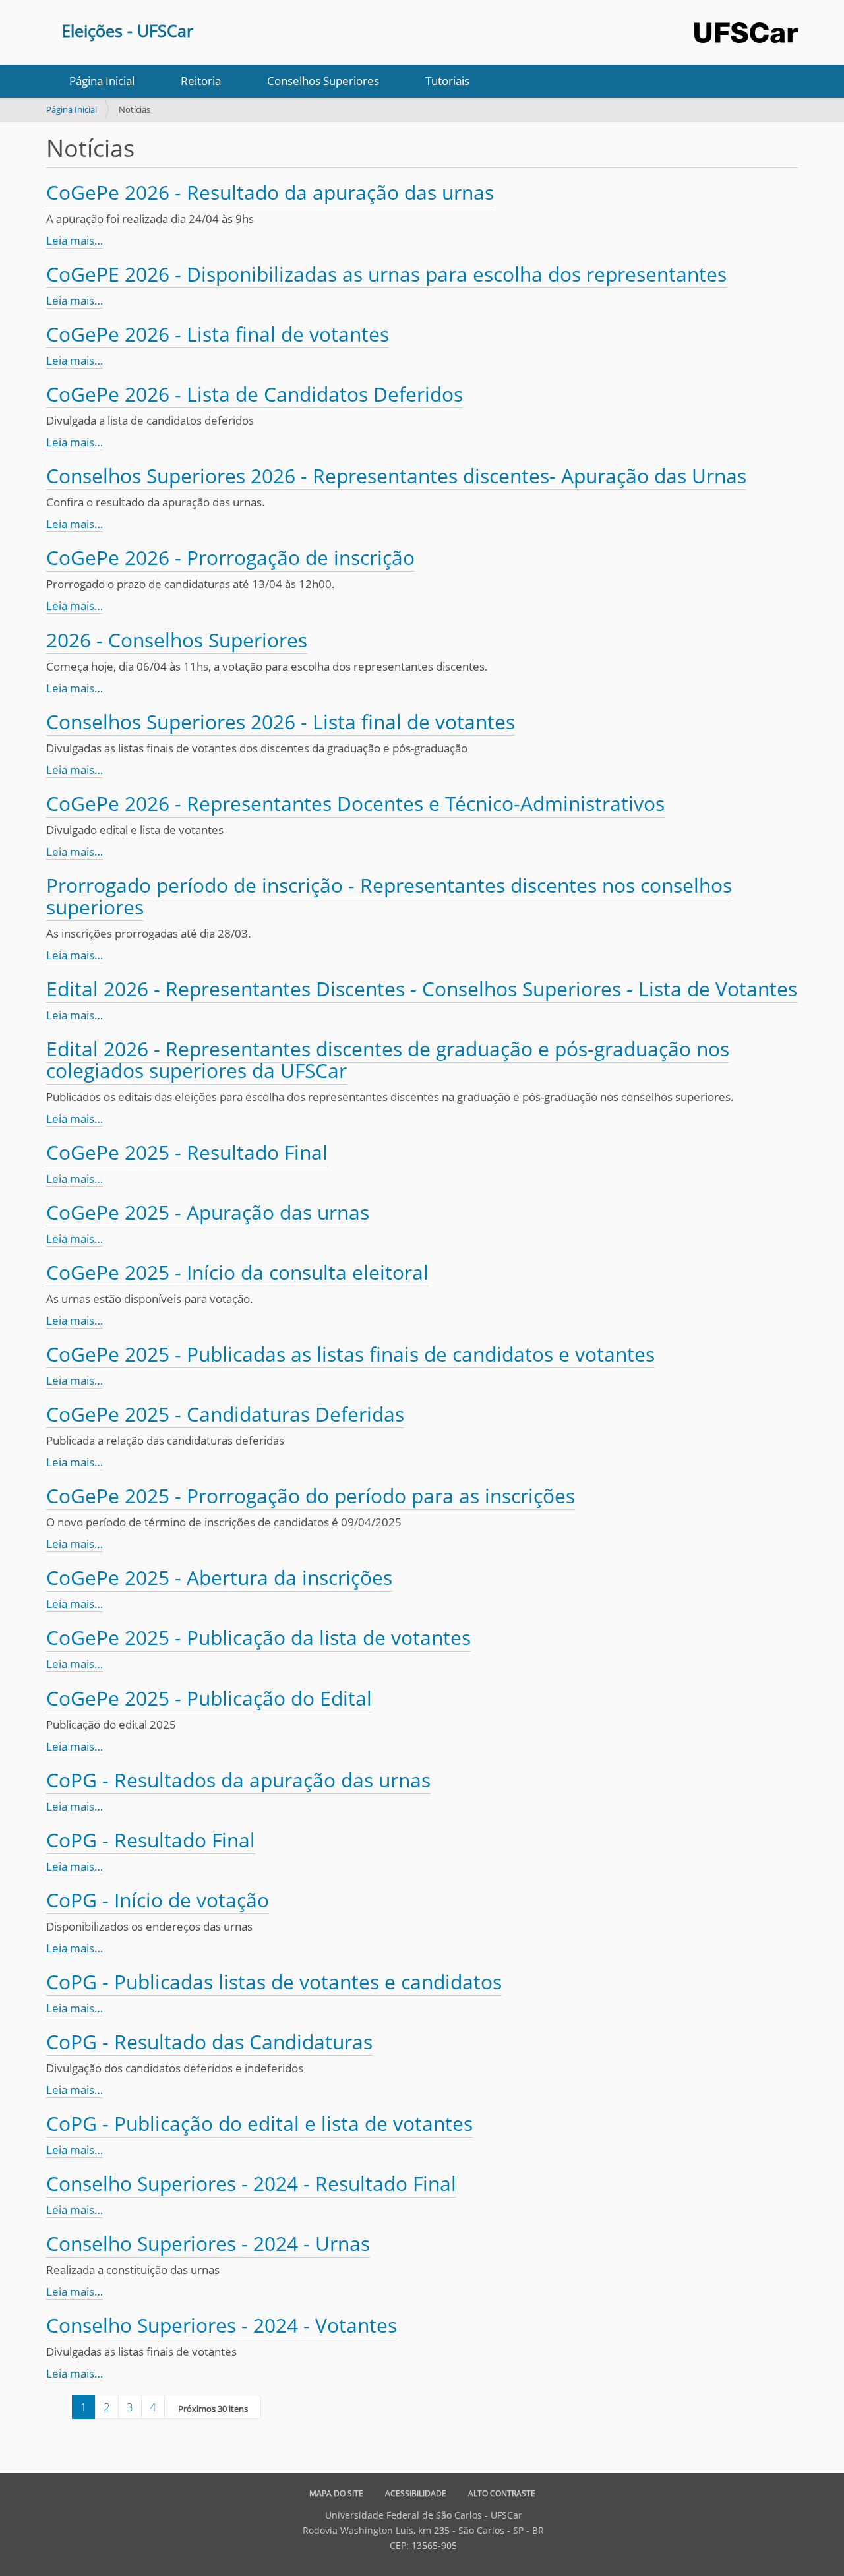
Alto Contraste (502, 2493)
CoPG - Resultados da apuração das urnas (238, 1780)
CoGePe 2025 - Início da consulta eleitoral (237, 1272)
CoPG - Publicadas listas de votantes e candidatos (274, 1982)
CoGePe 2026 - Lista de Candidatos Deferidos (255, 394)
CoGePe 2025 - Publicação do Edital (209, 1698)
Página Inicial (102, 81)
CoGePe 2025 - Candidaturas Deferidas (225, 1414)
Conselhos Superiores (323, 81)
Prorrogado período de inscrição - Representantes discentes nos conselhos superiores (389, 896)
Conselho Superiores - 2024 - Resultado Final (251, 2183)
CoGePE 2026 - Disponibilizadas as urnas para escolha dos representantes (386, 274)
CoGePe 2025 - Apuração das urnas (208, 1212)
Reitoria (201, 81)
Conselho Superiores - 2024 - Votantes (222, 2325)
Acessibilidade (416, 2493)
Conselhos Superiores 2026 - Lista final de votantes (281, 722)
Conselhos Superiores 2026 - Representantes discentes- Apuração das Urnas (396, 476)
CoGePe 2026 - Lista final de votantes (218, 334)
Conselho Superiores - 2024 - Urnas (208, 2243)
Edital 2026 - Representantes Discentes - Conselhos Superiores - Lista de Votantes (422, 989)
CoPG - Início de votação (158, 1900)
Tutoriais (447, 81)
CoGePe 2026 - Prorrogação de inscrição (230, 557)
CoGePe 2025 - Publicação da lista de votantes (258, 1637)
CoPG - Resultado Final (151, 1840)
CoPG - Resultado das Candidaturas (209, 2042)
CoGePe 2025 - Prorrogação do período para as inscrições (311, 1496)
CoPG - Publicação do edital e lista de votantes (259, 2123)
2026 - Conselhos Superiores (177, 640)
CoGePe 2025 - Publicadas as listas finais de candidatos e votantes (350, 1354)
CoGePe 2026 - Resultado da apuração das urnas (270, 192)
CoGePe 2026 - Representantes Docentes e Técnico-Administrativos (355, 803)
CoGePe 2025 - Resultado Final (187, 1152)
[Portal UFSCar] (746, 27)
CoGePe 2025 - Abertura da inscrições (219, 1577)
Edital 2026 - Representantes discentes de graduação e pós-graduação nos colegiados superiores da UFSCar (388, 1060)
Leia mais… (75, 240)
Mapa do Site (336, 2493)
